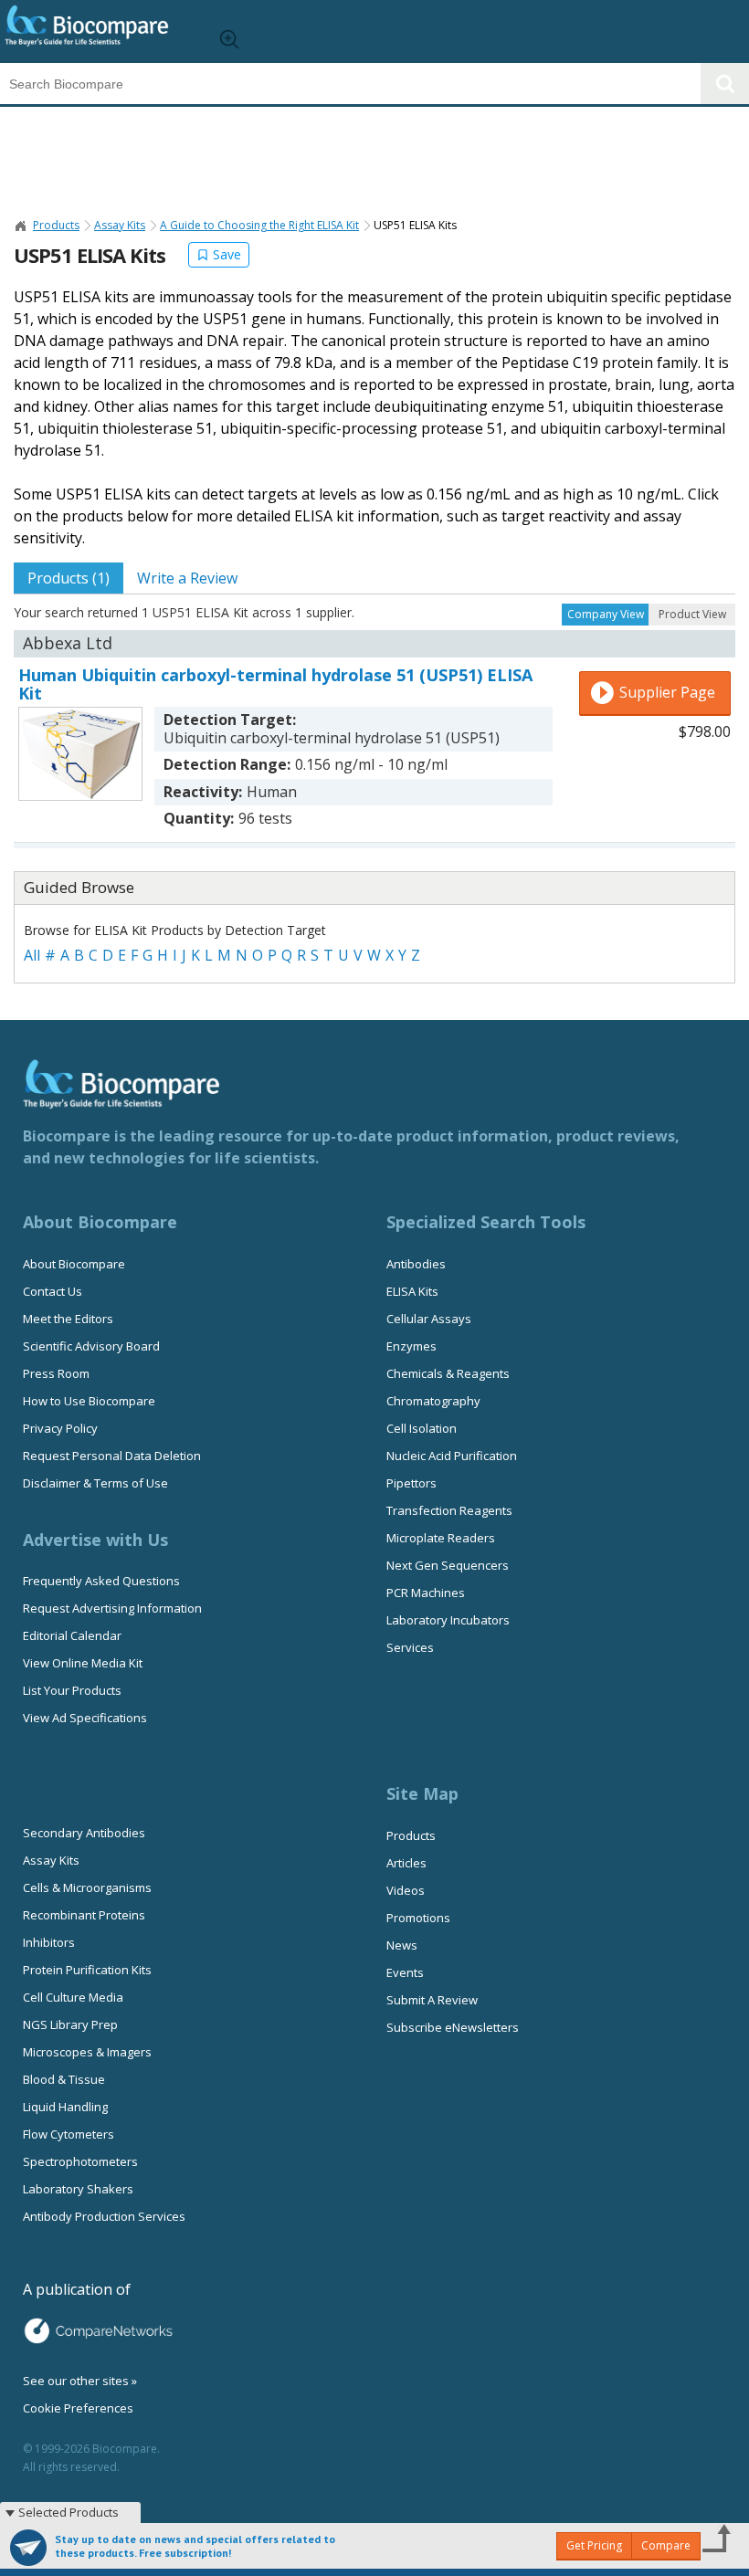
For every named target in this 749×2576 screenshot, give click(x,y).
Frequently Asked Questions (101, 1581)
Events (405, 1972)
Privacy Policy (60, 1428)
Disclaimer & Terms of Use (95, 1483)
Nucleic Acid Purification (452, 1456)
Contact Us (53, 1291)
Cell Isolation (422, 1428)
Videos (406, 1890)
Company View (606, 614)
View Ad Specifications (85, 1718)
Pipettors (411, 1483)
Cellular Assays (429, 1319)
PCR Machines (426, 1593)
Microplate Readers (441, 1538)
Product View (692, 614)
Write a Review (187, 578)
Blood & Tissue (64, 2079)
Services (410, 1647)
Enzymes (411, 1346)
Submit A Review (432, 2000)
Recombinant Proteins (84, 1915)
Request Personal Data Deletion (112, 1456)
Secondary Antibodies (84, 1833)
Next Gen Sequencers (448, 1565)
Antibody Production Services (104, 2216)
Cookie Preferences (78, 2408)
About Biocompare (74, 1264)
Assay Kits (120, 226)
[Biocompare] (101, 32)
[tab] (69, 578)
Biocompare (21, 226)
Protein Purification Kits (87, 1970)
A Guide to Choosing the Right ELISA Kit (259, 226)
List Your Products (72, 1690)
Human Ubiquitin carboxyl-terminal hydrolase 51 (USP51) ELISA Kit (275, 684)
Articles (406, 1863)
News (402, 1945)
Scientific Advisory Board (91, 1346)
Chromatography (433, 1401)
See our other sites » (80, 2381)
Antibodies (416, 1264)
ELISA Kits (412, 1291)
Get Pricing (594, 2545)
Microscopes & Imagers (87, 2052)
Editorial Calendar (72, 1635)
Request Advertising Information (112, 1608)
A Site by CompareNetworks (98, 2331)
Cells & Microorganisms (87, 1887)
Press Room (56, 1373)
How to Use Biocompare (89, 1401)
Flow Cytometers (69, 2134)
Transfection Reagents (449, 1510)
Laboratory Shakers (78, 2189)
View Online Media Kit (83, 1663)
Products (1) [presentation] (69, 578)
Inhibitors (49, 1942)
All (32, 955)
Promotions (418, 1918)
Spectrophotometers (80, 2161)
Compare (666, 2545)
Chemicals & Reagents (448, 1373)
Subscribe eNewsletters (453, 2027)
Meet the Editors (68, 1319)
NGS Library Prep (70, 2024)
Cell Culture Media (73, 1997)
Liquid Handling (65, 2107)
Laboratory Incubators (448, 1620)
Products (56, 226)
